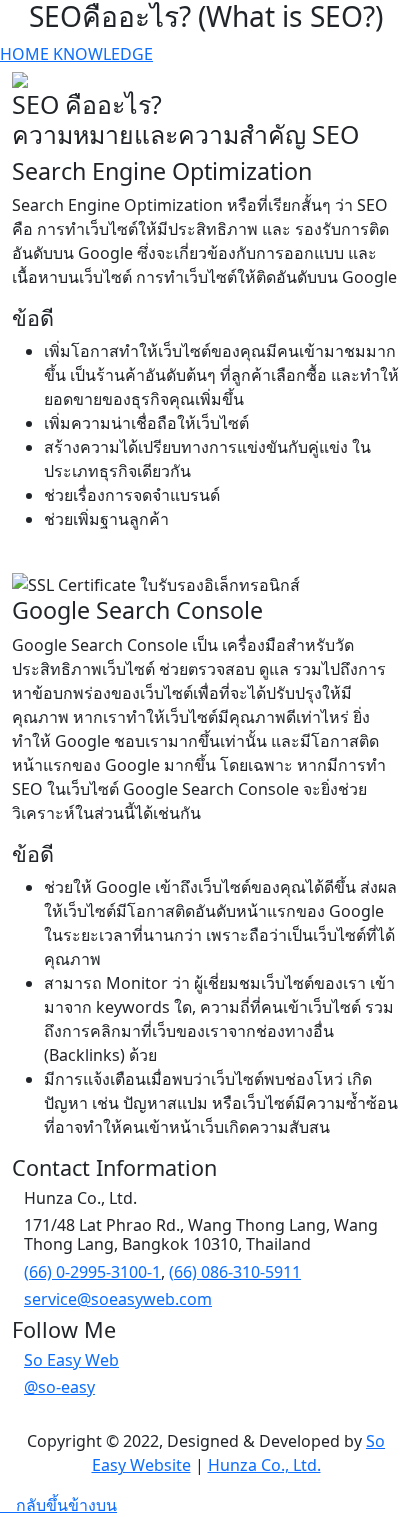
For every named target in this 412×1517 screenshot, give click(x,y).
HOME (26, 54)
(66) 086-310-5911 (235, 1272)
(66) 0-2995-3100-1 (92, 1272)
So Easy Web (71, 1360)
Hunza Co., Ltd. (264, 1465)
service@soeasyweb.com (118, 1299)
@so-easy (59, 1387)
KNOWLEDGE (103, 54)
